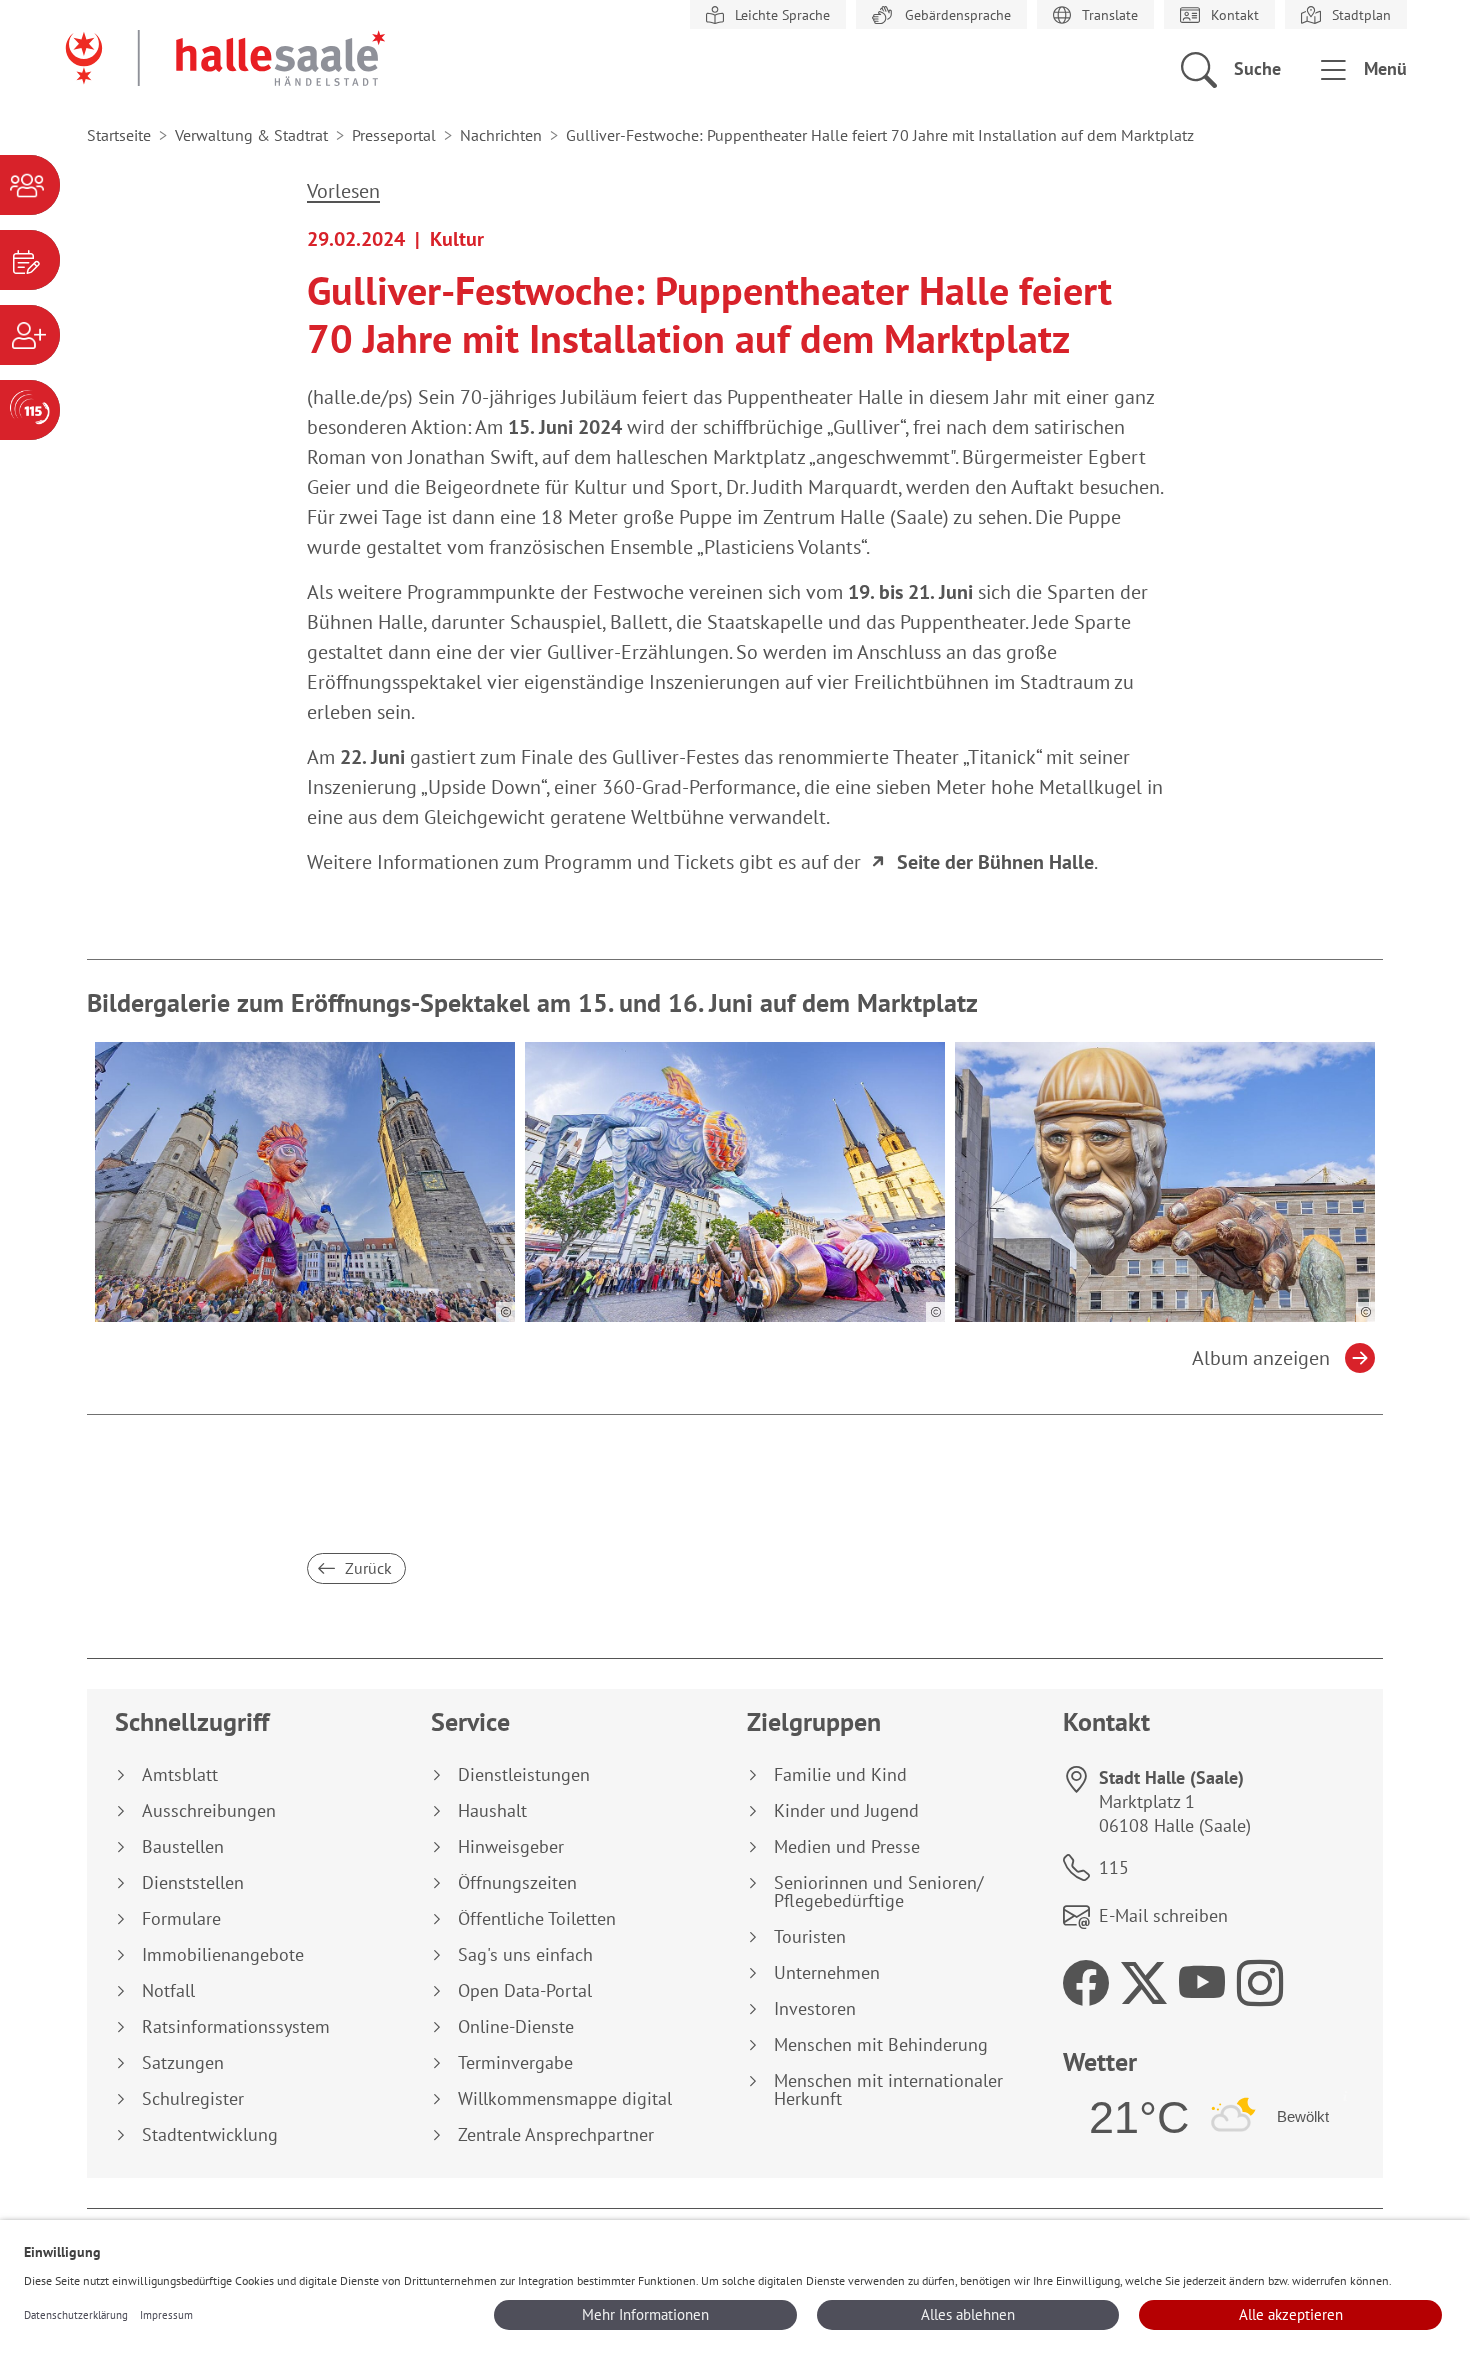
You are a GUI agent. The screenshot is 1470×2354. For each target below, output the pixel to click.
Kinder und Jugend (846, 1811)
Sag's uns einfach (525, 1955)
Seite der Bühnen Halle (995, 862)
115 (1114, 1867)
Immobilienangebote (223, 1955)
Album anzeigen (1261, 1358)
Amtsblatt (180, 1775)
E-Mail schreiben (1163, 1915)
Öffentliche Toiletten (537, 1919)
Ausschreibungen (209, 1811)
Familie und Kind (840, 1775)
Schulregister (193, 2099)
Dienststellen (193, 1883)
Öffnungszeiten (517, 1883)
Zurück (366, 1568)
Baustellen (183, 1847)
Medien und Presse (847, 1847)
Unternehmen (827, 1973)
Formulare (181, 1919)
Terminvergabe (515, 2063)
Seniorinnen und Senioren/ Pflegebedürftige (878, 1892)
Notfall (168, 1991)
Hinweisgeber (511, 1847)
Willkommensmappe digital (565, 2099)
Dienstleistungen (524, 1775)
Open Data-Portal (525, 1991)
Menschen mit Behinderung (881, 2045)
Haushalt (492, 1811)
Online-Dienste (516, 2027)
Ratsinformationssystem (236, 2027)
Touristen (810, 1937)
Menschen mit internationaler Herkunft (888, 2090)
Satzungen (183, 2063)
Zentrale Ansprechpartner (556, 2135)
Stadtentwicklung (210, 2135)
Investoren (815, 2009)
